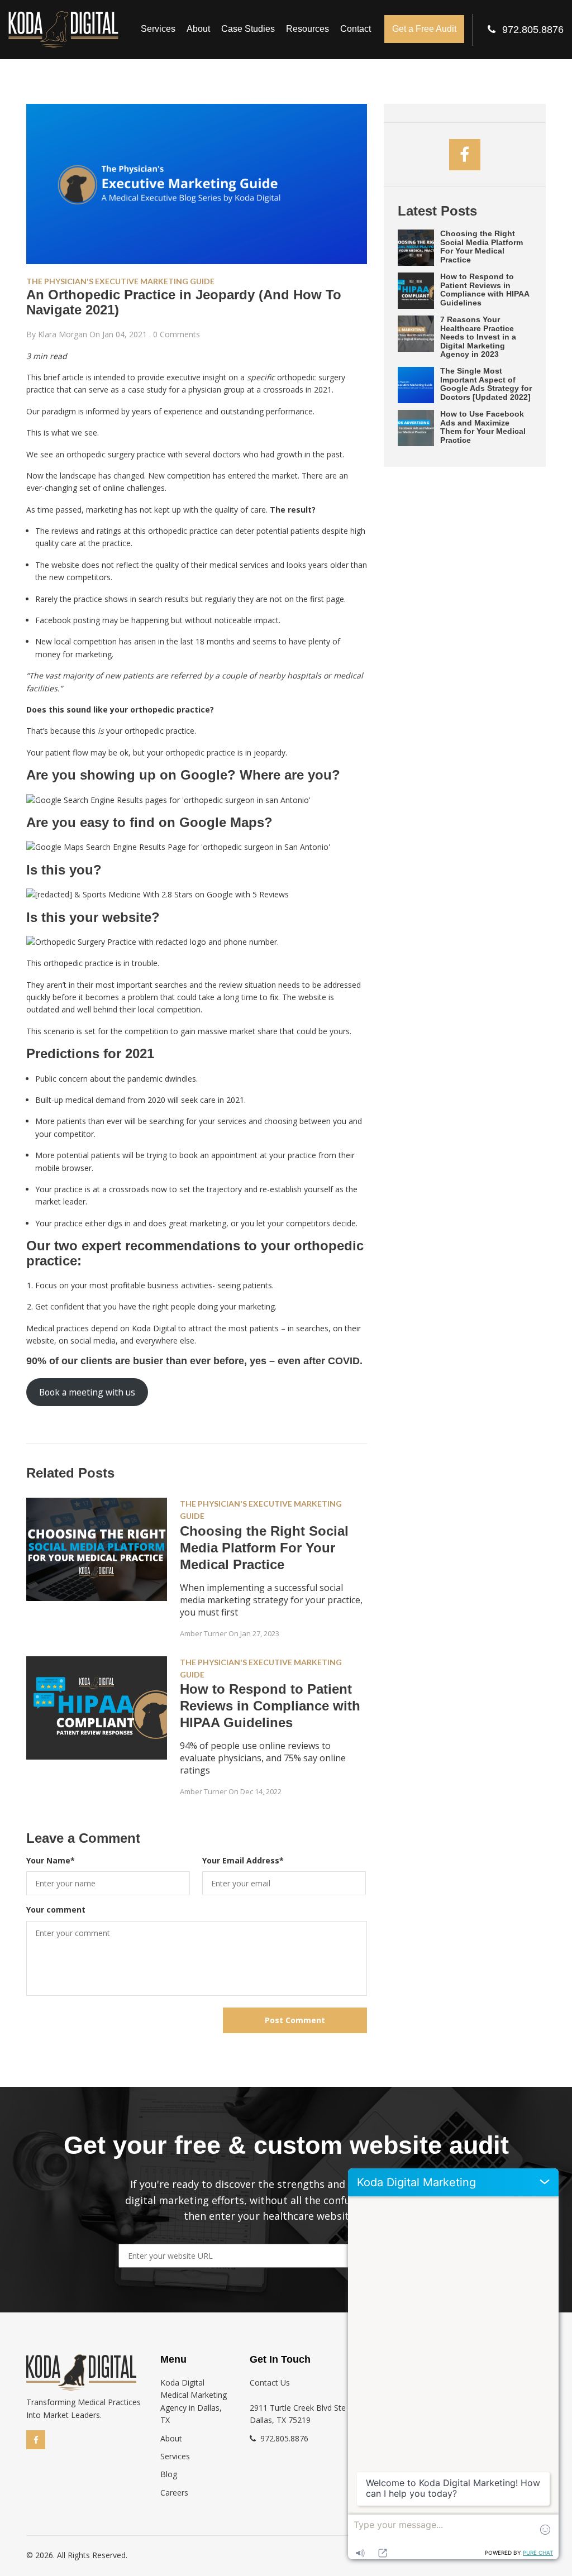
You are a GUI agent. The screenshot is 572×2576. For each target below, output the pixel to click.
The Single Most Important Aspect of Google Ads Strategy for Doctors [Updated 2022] (486, 384)
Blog (169, 2474)
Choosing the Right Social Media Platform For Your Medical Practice (264, 1548)
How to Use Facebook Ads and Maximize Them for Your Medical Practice (483, 427)
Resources (308, 29)
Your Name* (51, 1860)
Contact (356, 29)
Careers (174, 2493)
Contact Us (270, 2383)
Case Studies (248, 29)
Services (158, 29)
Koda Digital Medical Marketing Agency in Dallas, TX (194, 2401)
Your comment (56, 1910)
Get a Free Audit (424, 29)
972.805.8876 (533, 30)
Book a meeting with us (87, 1392)
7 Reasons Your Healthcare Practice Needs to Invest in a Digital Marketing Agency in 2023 (478, 337)
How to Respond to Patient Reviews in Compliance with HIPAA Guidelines (270, 1706)
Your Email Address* (243, 1860)
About (198, 29)
